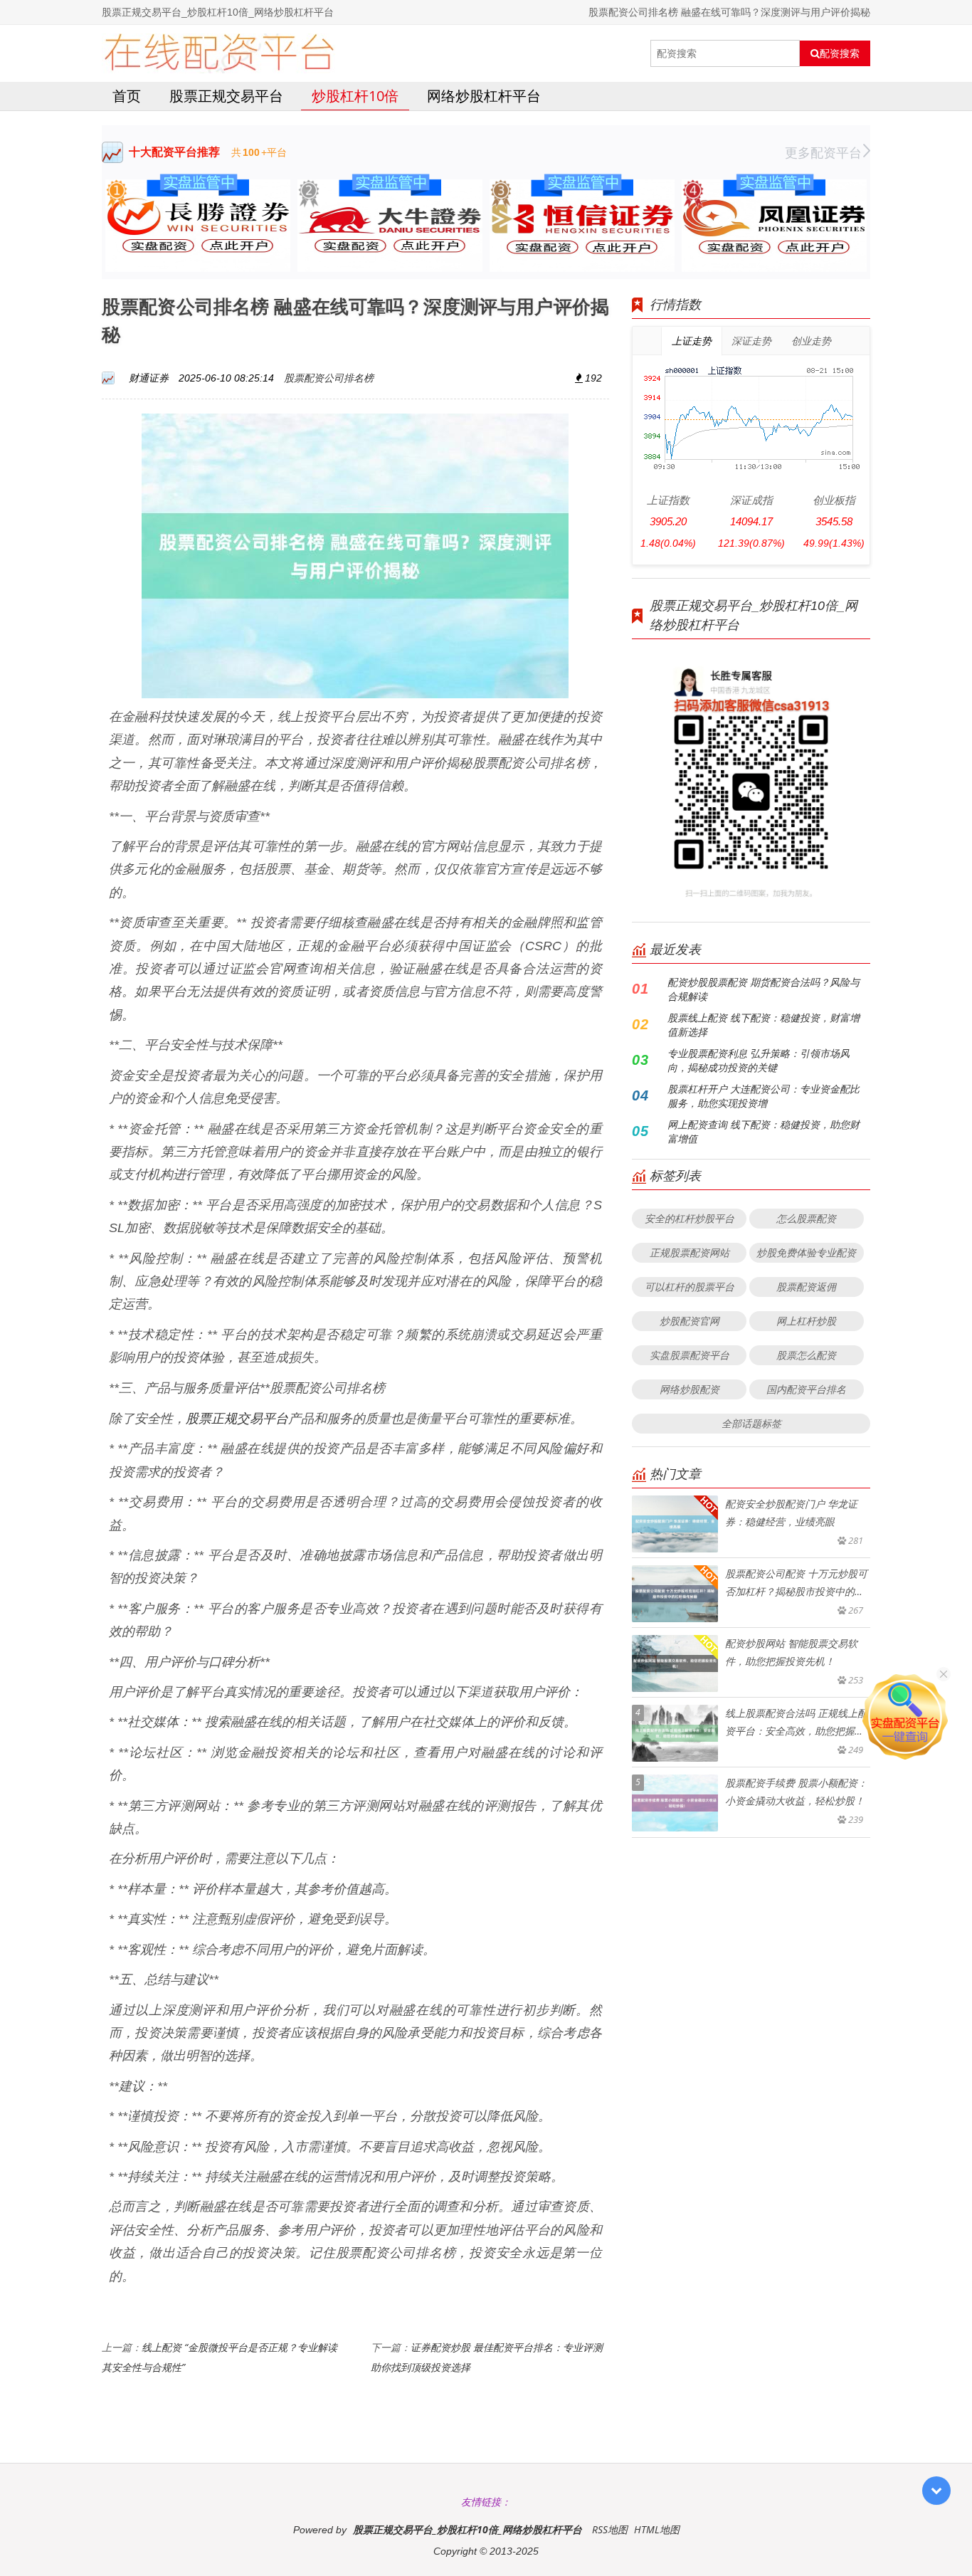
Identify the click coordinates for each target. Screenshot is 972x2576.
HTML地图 (657, 2529)
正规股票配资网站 (690, 1252)
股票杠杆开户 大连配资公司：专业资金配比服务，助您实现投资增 (764, 1096)
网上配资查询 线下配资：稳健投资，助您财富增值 (764, 1131)
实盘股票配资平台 (690, 1355)
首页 (127, 96)
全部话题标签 (751, 1423)
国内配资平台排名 (806, 1389)
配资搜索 (840, 53)
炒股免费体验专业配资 (806, 1252)
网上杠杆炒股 (806, 1321)
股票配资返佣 (806, 1287)
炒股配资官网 (690, 1321)
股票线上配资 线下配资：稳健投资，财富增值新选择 (764, 1025)
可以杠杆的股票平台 (690, 1287)
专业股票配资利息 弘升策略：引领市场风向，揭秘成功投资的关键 (759, 1060)
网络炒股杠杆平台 (484, 96)
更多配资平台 (823, 152)
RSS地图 (610, 2529)
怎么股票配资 (806, 1218)
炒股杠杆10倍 (355, 96)
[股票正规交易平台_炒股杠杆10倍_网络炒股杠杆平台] (219, 53)
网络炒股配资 (690, 1389)
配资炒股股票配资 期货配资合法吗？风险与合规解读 (764, 989)
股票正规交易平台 (226, 96)
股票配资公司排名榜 (329, 378)
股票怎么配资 (806, 1355)
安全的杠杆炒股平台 (690, 1218)
